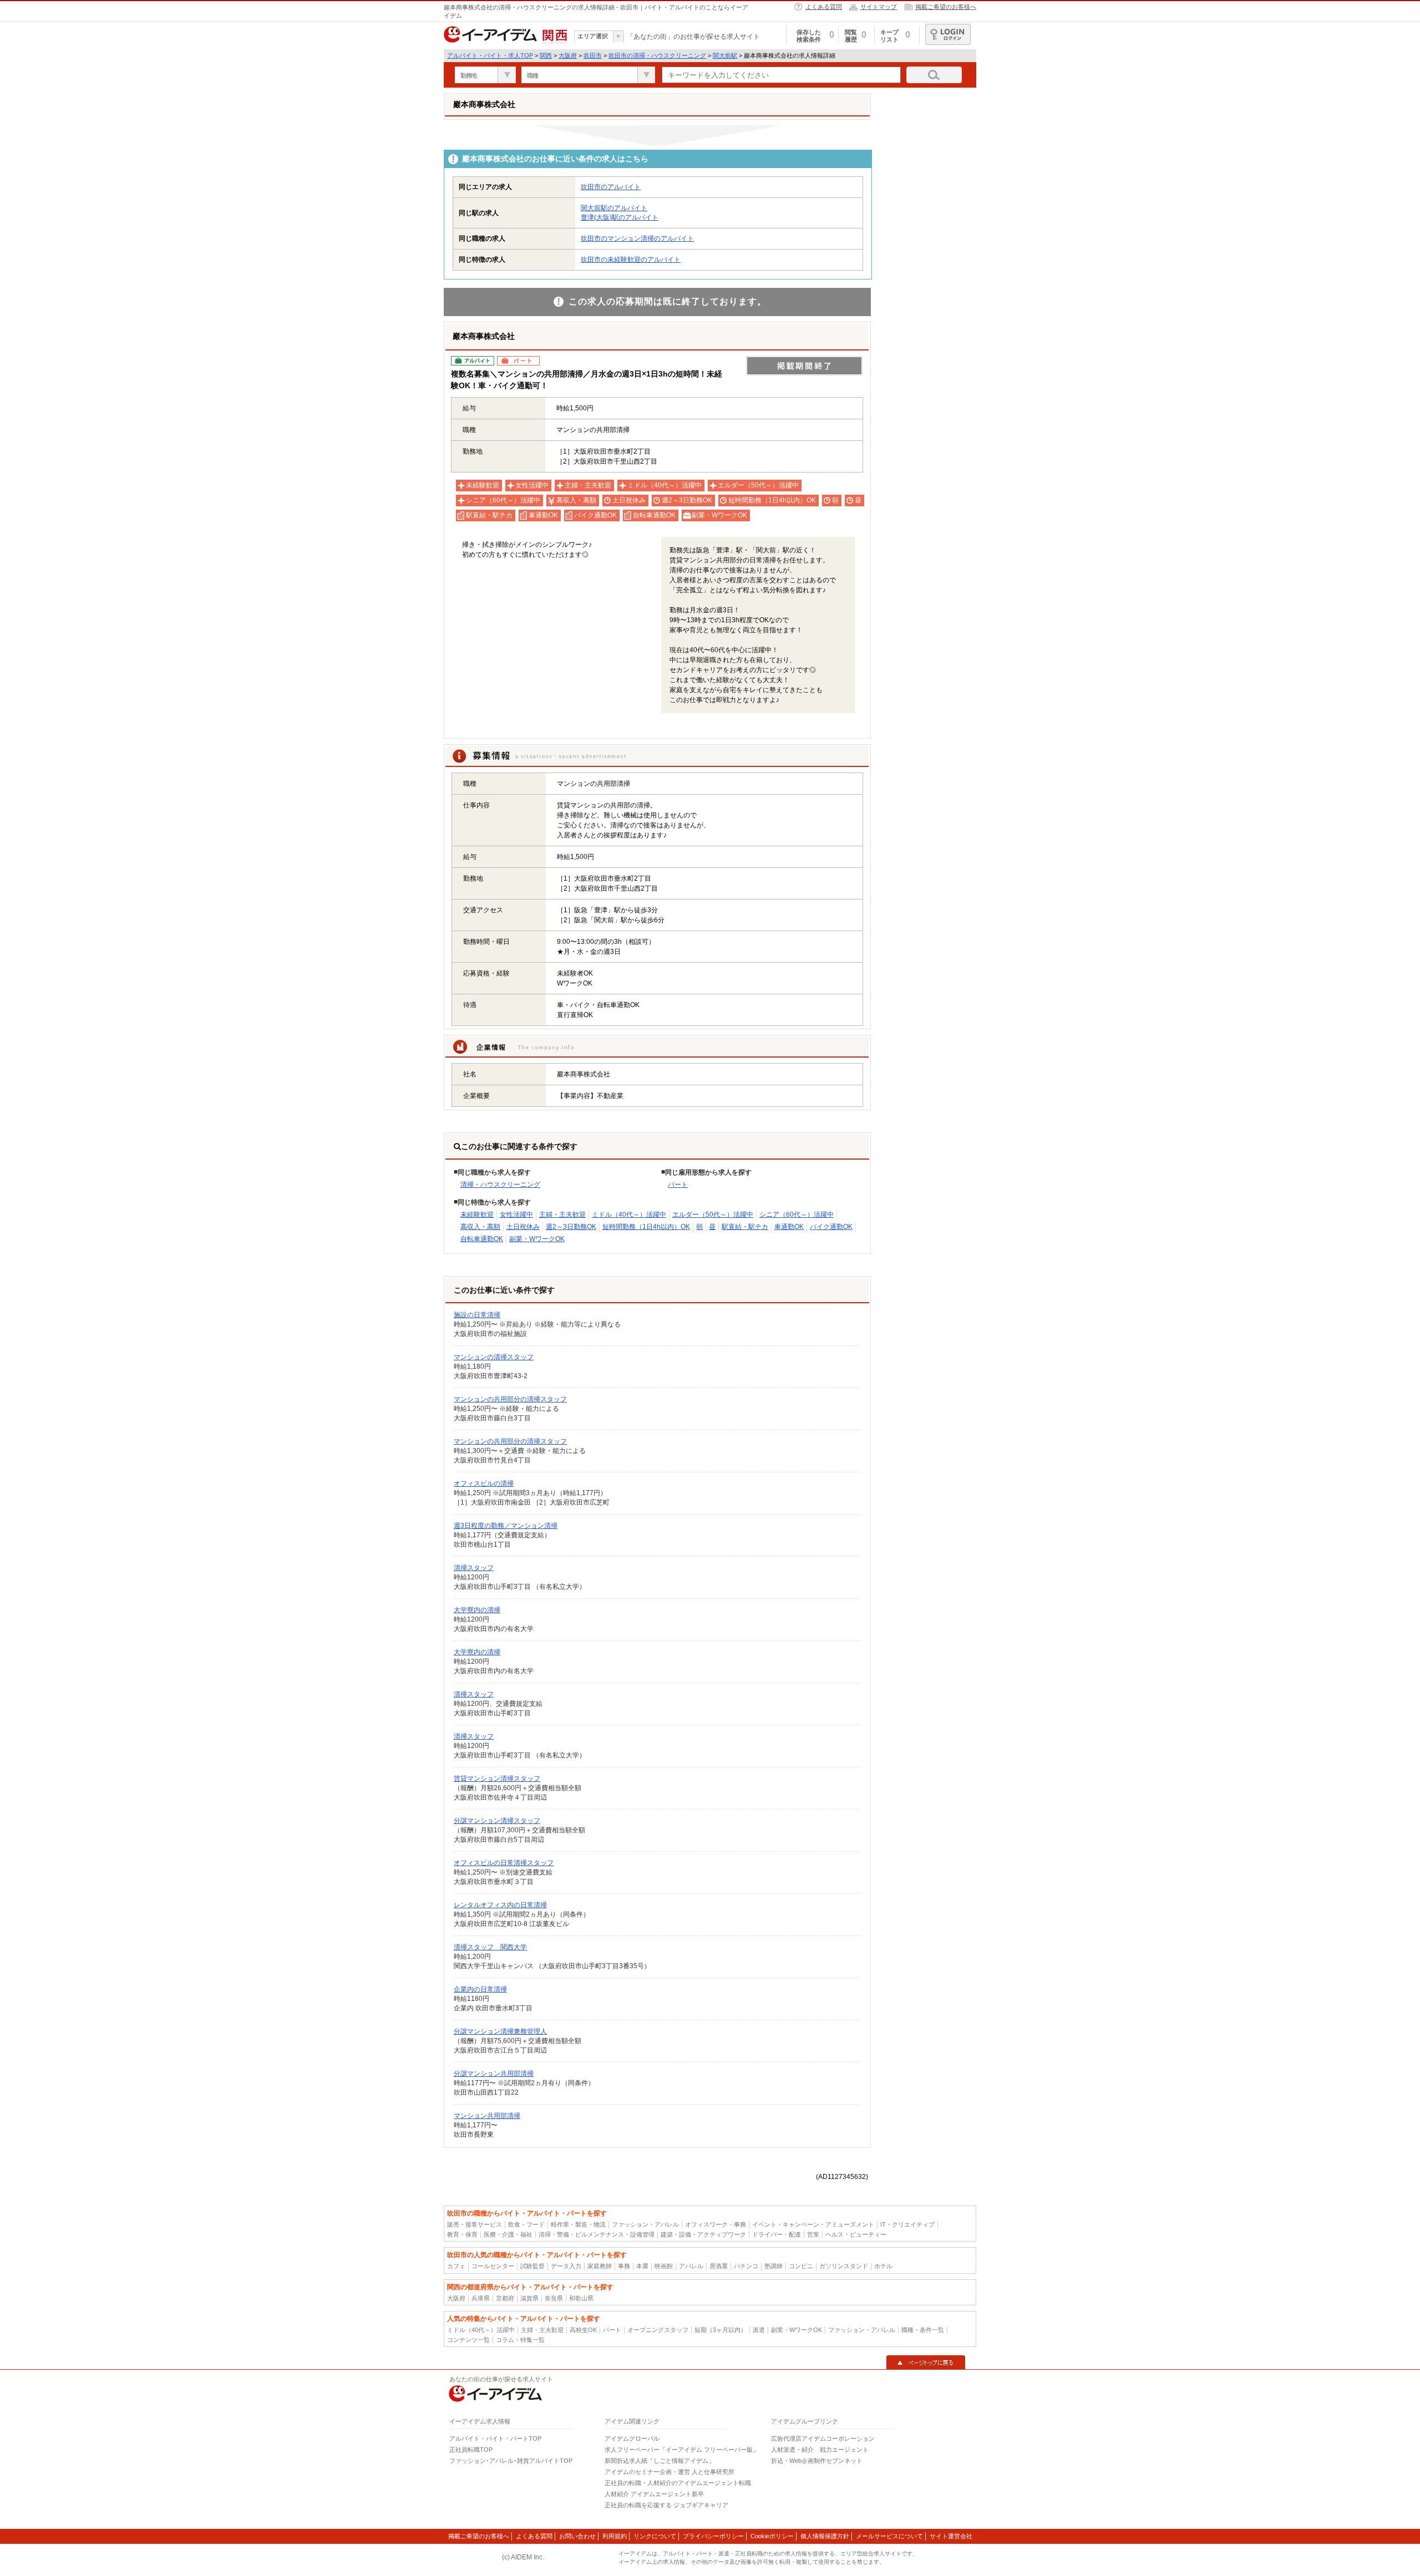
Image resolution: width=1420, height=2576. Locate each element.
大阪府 (568, 55)
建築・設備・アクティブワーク (703, 2234)
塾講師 (774, 2266)
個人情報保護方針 (825, 2536)
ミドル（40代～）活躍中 (629, 1215)
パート (678, 1185)
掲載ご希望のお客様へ (946, 7)
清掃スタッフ (474, 1568)
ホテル (883, 2266)
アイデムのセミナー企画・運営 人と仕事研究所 (670, 2472)
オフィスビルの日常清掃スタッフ (504, 1863)
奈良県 (554, 2298)
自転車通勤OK (482, 1239)
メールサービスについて (889, 2536)
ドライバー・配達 (777, 2234)
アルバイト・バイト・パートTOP (495, 2438)
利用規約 (615, 2536)
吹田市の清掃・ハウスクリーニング (657, 55)
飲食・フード (526, 2224)
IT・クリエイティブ (907, 2224)
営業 (813, 2234)
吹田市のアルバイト (611, 187)
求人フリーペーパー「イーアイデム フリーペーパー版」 (682, 2450)
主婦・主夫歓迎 (562, 1215)
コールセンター (493, 2266)
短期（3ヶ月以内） (721, 2330)
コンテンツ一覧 (468, 2340)
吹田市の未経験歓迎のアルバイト (631, 260)
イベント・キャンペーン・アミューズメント (813, 2224)
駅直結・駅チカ (745, 1227)
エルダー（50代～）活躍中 (713, 1215)
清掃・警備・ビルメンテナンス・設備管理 (597, 2234)
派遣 (759, 2330)
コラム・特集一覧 (520, 2340)
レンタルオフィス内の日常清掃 (500, 1905)
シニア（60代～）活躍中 (797, 1215)
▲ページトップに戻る (926, 2362)
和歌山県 (581, 2298)
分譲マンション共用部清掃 (494, 2074)
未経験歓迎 (477, 1215)
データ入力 (566, 2266)
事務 (624, 2266)
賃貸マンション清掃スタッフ (497, 1779)
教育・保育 (462, 2234)
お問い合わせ (577, 2536)
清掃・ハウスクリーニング (500, 1185)
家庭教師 (600, 2266)
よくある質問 (824, 7)
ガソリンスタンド (844, 2266)
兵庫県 (481, 2298)
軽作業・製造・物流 (578, 2224)
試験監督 (532, 2266)
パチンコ (746, 2266)
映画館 (664, 2266)
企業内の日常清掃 (480, 1989)
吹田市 (593, 55)
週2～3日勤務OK (571, 1227)
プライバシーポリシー (713, 2536)
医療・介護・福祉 (508, 2234)
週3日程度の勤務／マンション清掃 (506, 1526)
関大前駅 (725, 55)
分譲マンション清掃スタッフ (497, 1821)
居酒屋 (719, 2266)
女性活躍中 (516, 1215)
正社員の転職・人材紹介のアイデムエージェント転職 (678, 2483)
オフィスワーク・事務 (716, 2224)
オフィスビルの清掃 (484, 1483)
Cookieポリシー (772, 2536)
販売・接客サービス (475, 2224)
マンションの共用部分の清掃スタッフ (510, 1399)
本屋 (642, 2266)
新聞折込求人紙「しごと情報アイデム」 (660, 2461)
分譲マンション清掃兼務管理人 (500, 2031)
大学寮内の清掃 (477, 1610)
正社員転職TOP (471, 2450)
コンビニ (801, 2266)
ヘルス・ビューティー (856, 2234)
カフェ (456, 2266)
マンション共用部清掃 (487, 2116)
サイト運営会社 (951, 2536)
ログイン (948, 34)
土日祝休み (523, 1227)
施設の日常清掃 (477, 1315)
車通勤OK (789, 1227)
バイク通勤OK (831, 1227)
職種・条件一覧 (923, 2330)
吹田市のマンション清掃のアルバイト (637, 238)
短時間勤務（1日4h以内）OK (646, 1227)
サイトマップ (879, 7)
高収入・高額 (480, 1227)
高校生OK (583, 2330)
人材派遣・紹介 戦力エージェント (820, 2450)
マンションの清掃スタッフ (494, 1357)
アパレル (691, 2266)
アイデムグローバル (632, 2438)
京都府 (505, 2298)
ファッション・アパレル (645, 2224)
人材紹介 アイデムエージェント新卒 (654, 2494)
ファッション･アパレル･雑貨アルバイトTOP (511, 2461)
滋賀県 (529, 2298)
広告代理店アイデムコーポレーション (823, 2438)
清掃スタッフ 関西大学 (490, 1947)
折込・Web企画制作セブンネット (817, 2461)
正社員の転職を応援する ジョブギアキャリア (666, 2505)
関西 (546, 55)
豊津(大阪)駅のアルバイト (620, 217)
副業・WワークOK (537, 1239)
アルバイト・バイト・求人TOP (490, 55)
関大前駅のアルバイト (614, 208)
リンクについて (655, 2536)
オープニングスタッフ (658, 2330)
